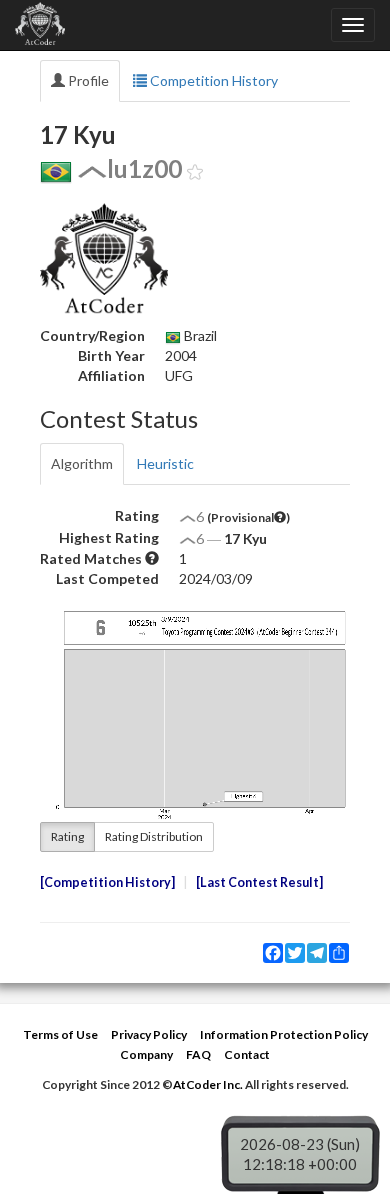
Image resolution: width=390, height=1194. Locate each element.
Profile (87, 80)
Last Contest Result (259, 882)
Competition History (212, 80)
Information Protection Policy (284, 1034)
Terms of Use (60, 1034)
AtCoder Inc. (208, 1084)
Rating (67, 836)
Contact (247, 1054)
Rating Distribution (154, 836)
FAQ (198, 1054)
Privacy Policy (149, 1034)
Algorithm (82, 463)
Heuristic (165, 463)
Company (146, 1054)
